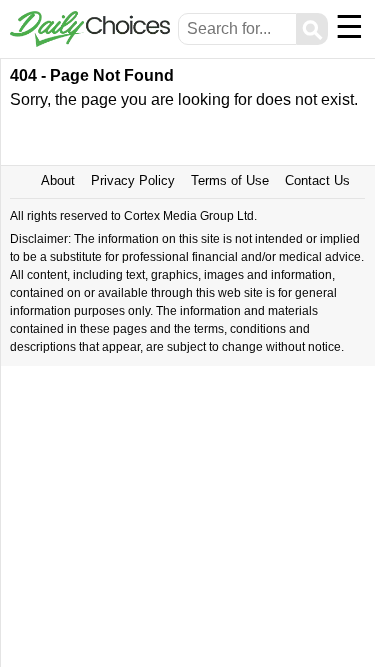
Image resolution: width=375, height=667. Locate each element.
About (58, 180)
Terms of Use (230, 180)
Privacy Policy (133, 180)
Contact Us (317, 180)
